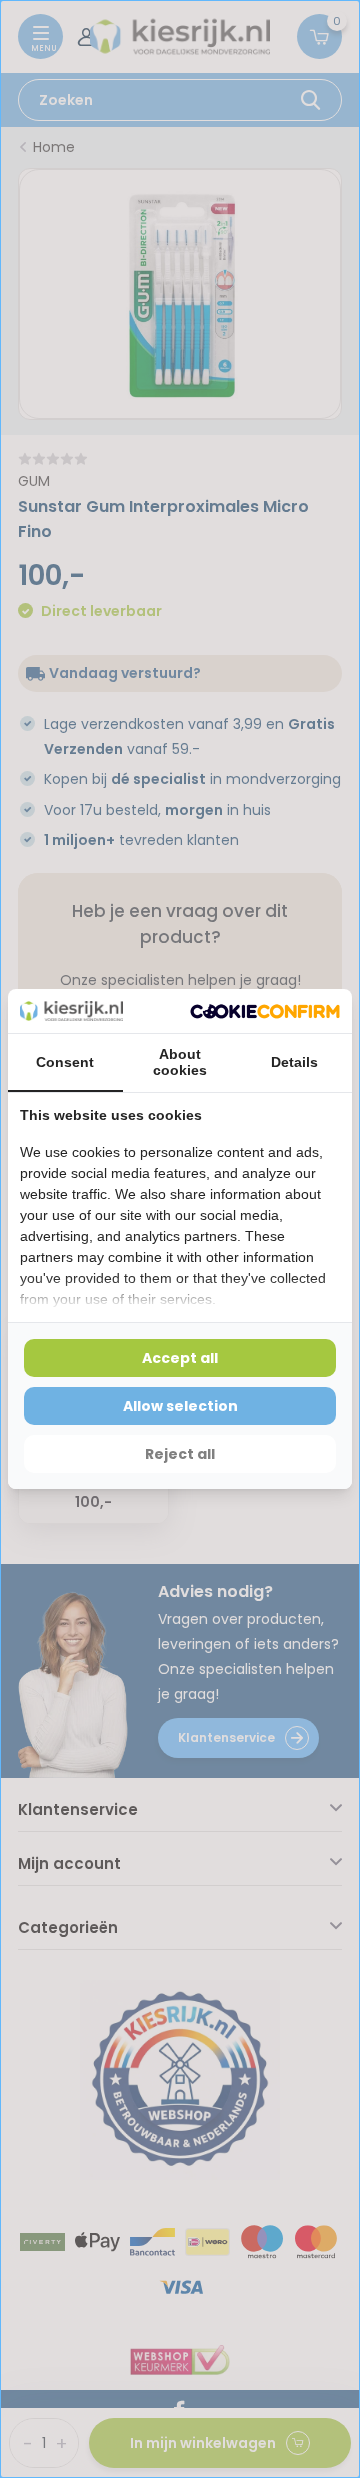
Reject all (180, 1454)
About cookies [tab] (180, 1062)
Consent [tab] (65, 1062)
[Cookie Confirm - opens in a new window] (265, 1011)
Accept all (180, 1358)
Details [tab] (294, 1062)
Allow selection (180, 1406)
